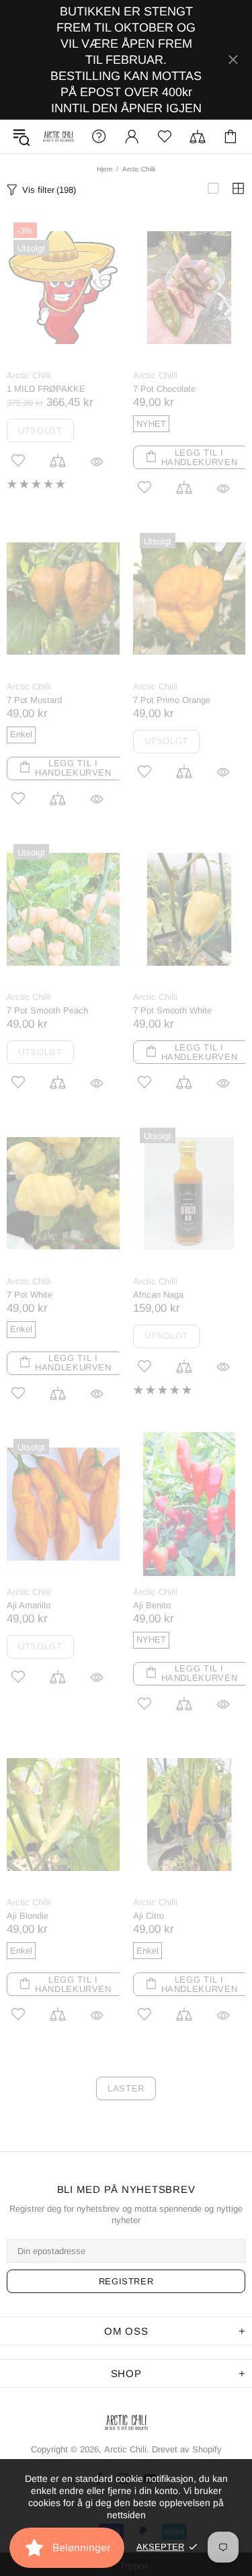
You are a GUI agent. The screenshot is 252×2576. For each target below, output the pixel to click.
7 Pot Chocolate (164, 389)
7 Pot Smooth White (172, 1010)
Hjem (104, 169)
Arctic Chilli (29, 375)
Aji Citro (149, 1916)
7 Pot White (30, 1295)
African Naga (158, 1295)
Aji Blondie (28, 1916)
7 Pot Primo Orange (172, 700)
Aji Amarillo (29, 1605)
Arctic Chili (58, 137)
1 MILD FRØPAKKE (46, 389)
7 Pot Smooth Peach (47, 1010)
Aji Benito (152, 1605)
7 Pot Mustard (34, 700)
